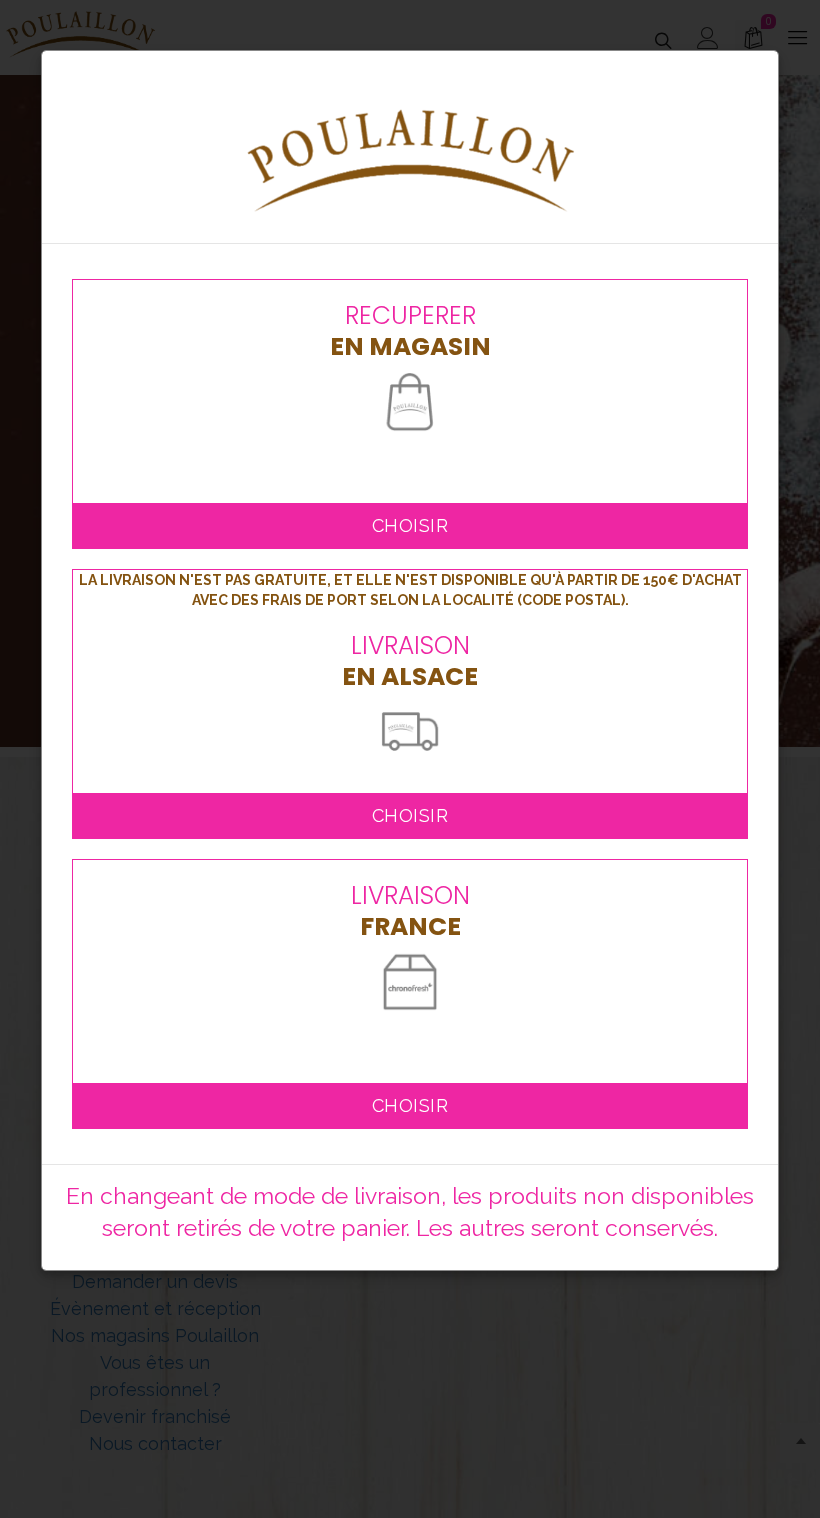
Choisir (410, 525)
